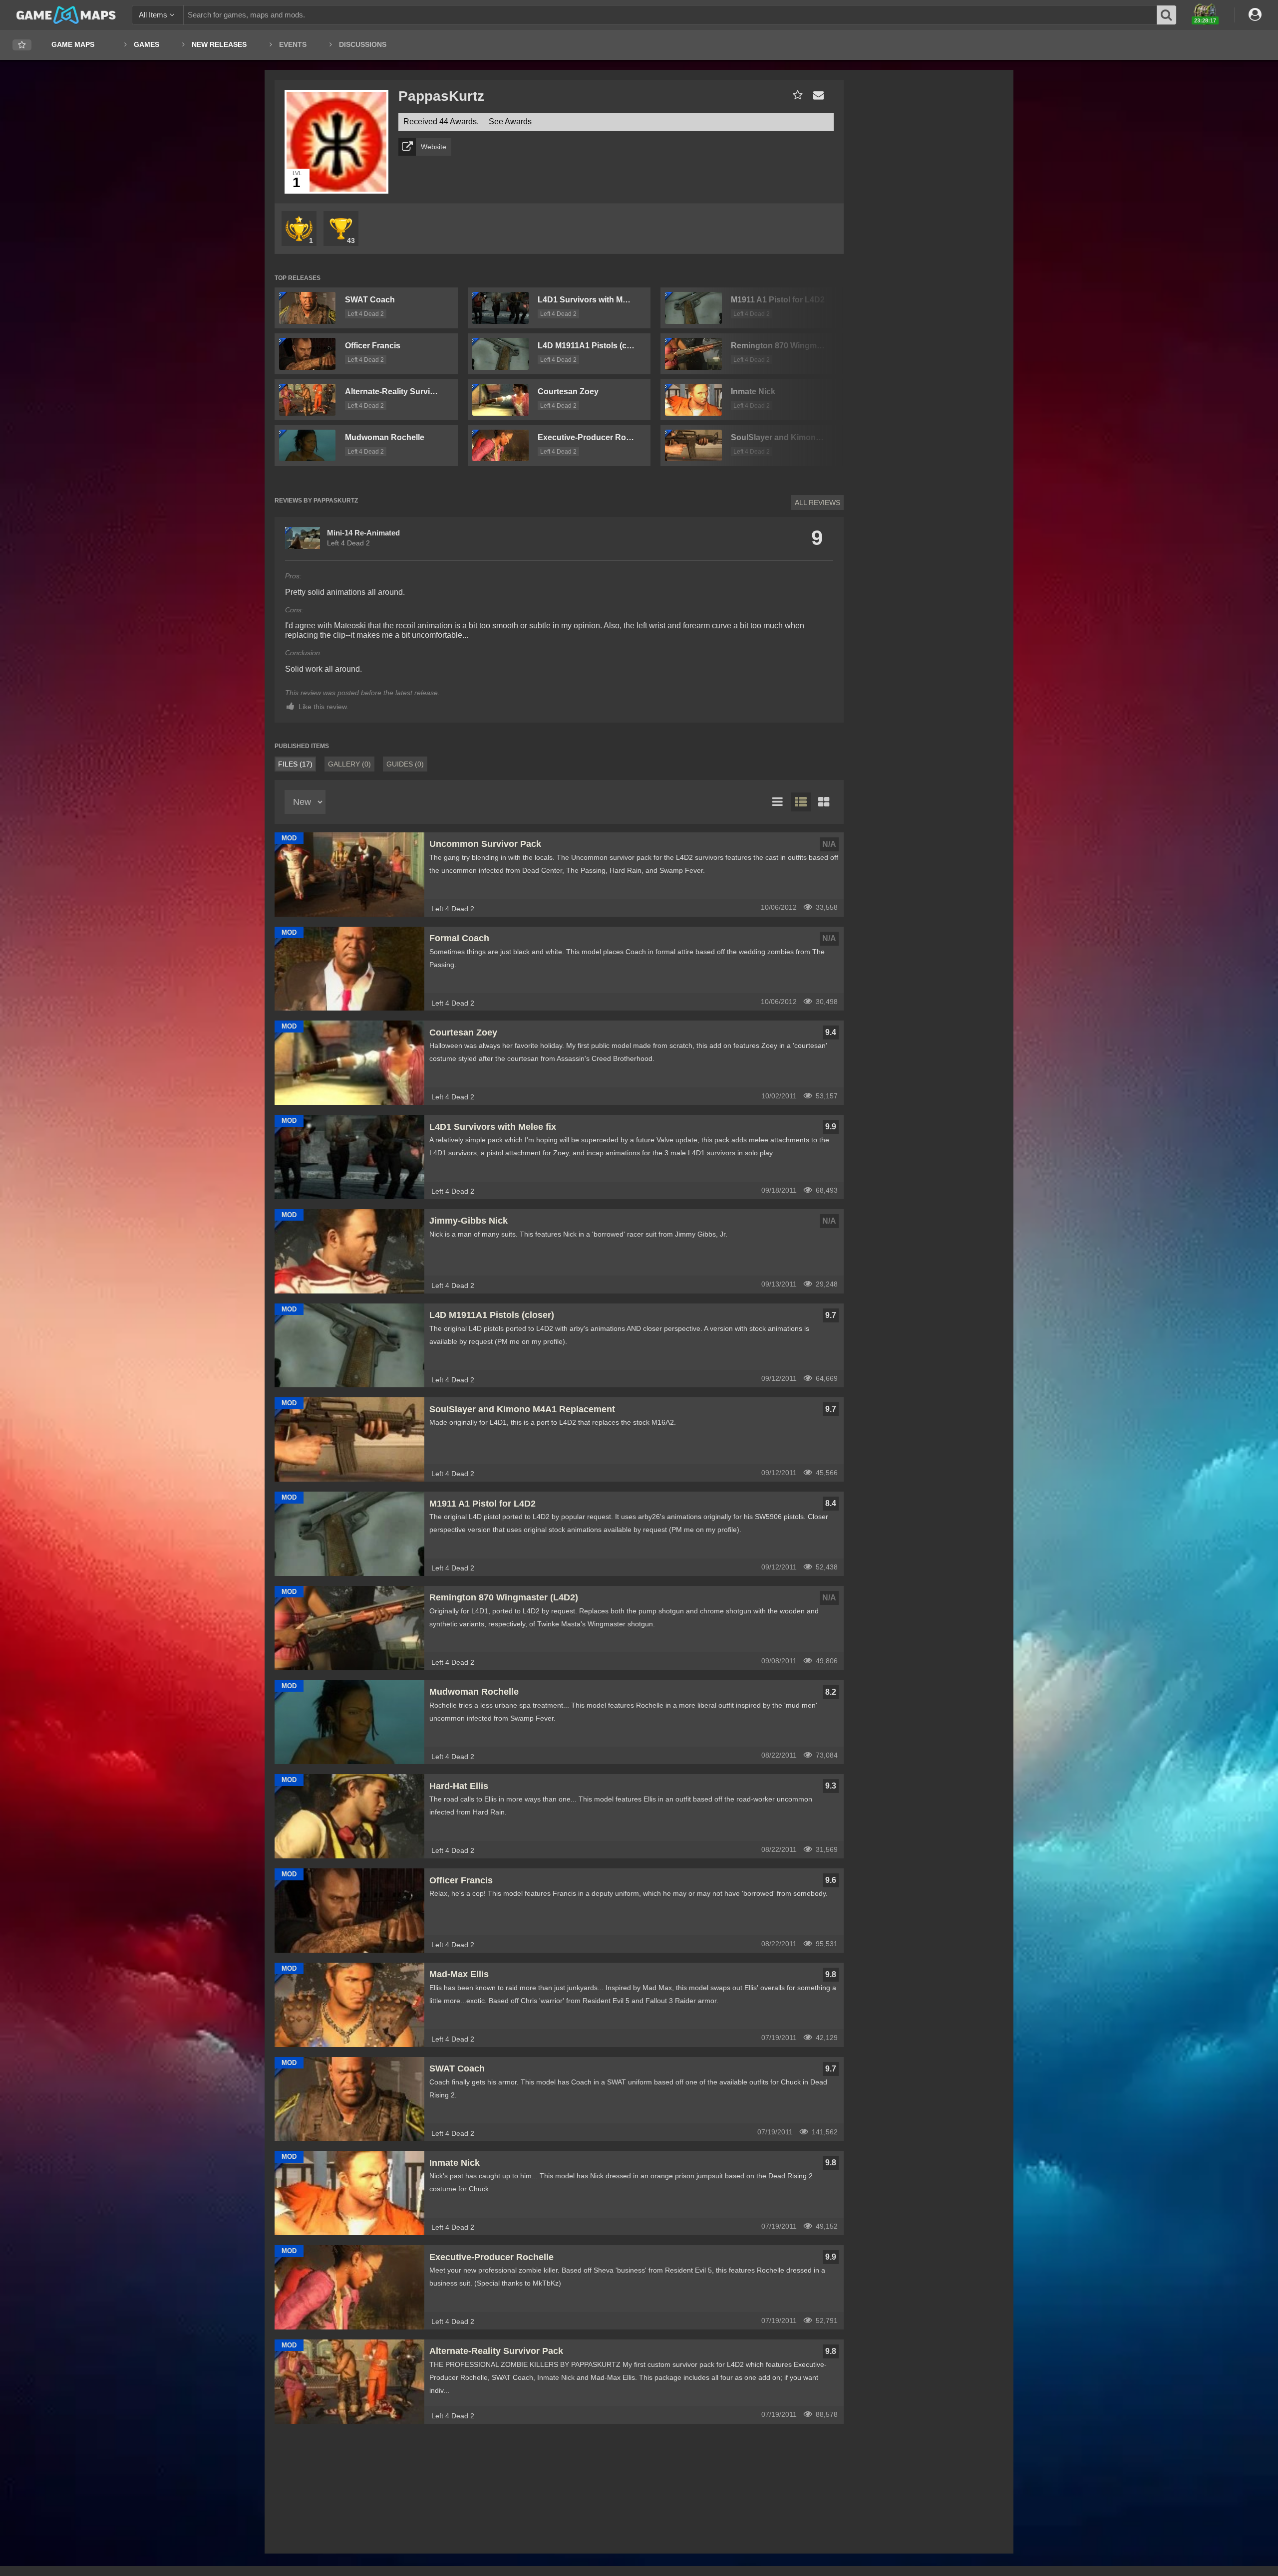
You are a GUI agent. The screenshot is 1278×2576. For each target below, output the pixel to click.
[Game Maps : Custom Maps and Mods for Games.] (66, 14)
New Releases (219, 44)
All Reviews (817, 503)
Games (147, 44)
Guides (405, 764)
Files (295, 764)
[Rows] (801, 802)
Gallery (349, 764)
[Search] (1167, 15)
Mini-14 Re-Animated (363, 533)
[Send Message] (816, 95)
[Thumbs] (824, 802)
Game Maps (73, 44)
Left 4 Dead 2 (366, 314)
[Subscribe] (796, 95)
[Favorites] (22, 45)
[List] (778, 802)
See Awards (510, 122)
